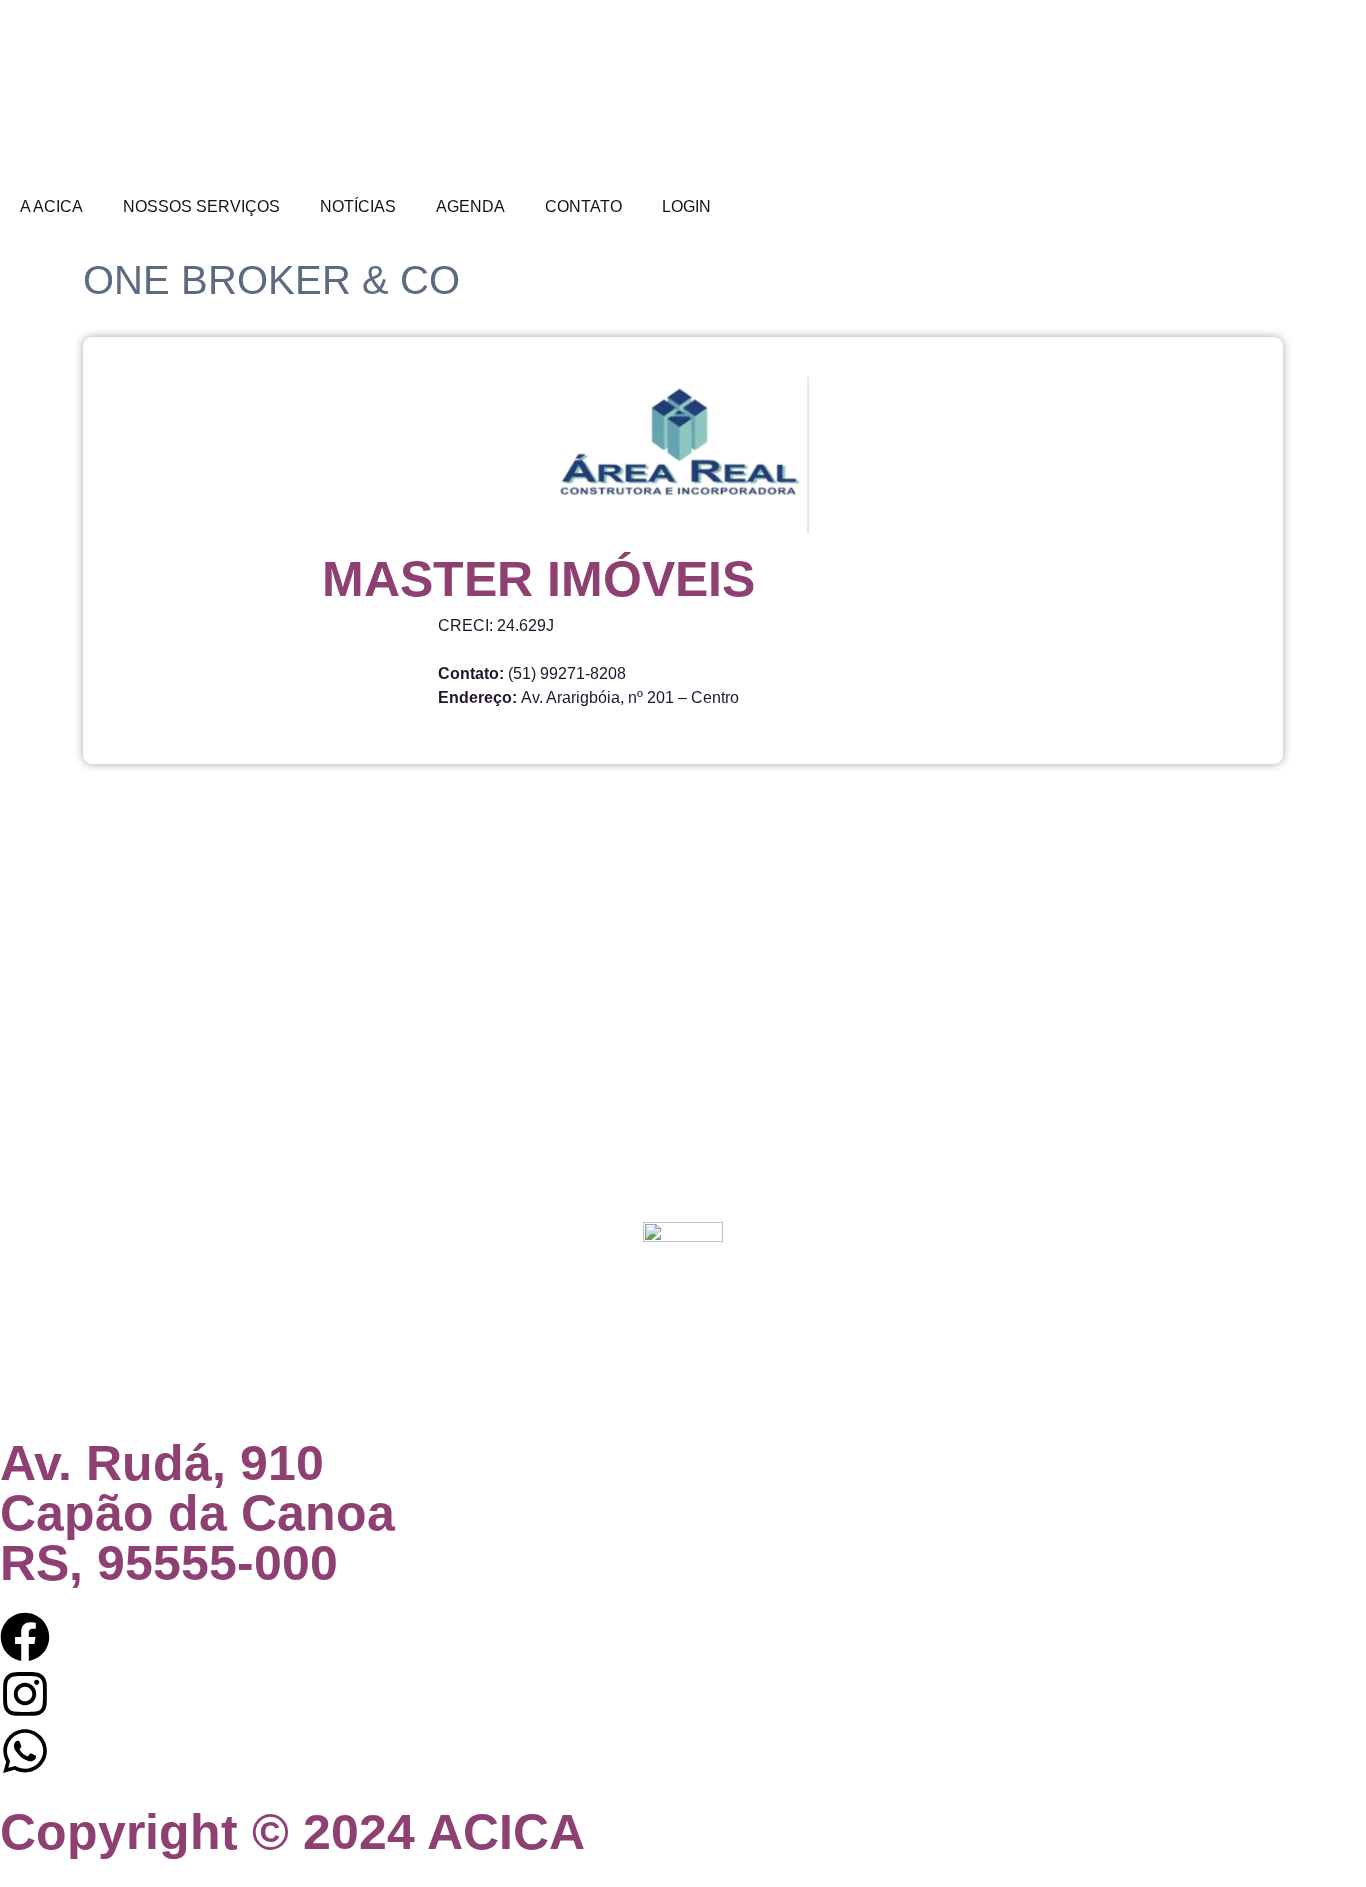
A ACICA (51, 206)
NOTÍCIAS (358, 206)
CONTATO (583, 206)
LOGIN (686, 206)
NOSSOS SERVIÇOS (201, 206)
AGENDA (470, 206)
